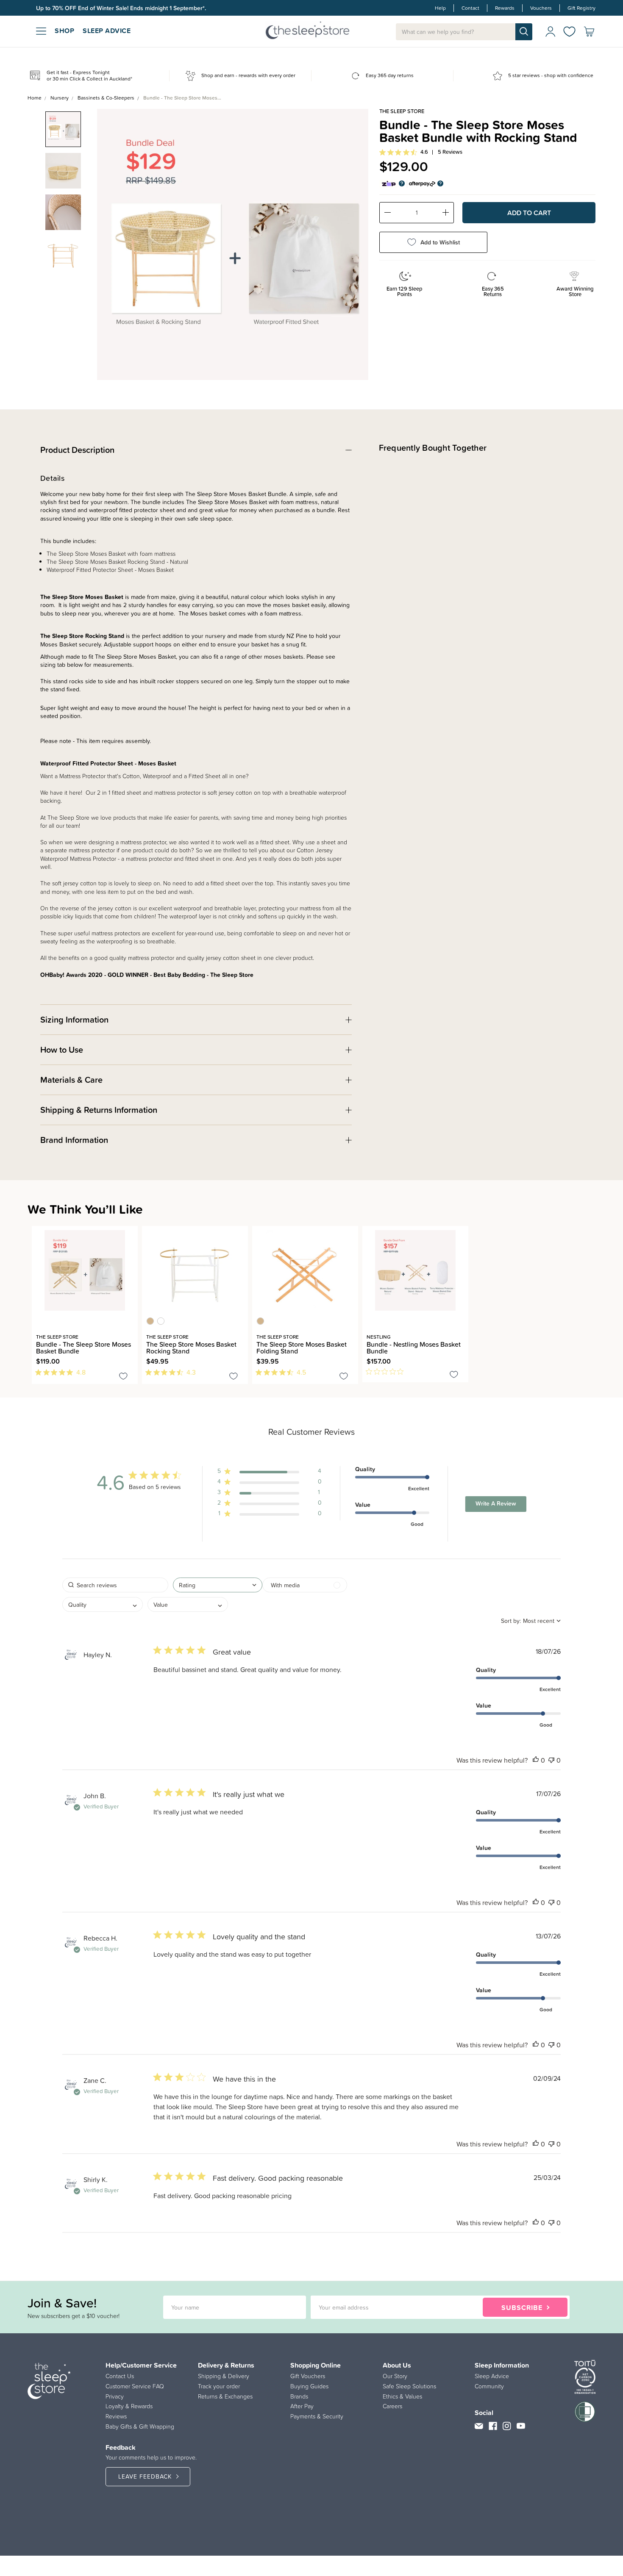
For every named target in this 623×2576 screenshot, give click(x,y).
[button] (270, 1473)
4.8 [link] (81, 1372)
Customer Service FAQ (135, 2386)
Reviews (116, 2416)
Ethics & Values (402, 2396)
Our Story (395, 2376)
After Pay (302, 2406)
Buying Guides (309, 2386)
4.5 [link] (301, 1372)
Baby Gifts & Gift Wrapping (140, 2426)
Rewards (505, 8)
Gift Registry (581, 8)
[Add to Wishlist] (123, 1378)
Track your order (219, 2386)
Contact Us (120, 2376)
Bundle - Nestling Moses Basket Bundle (414, 1348)
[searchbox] (115, 1585)
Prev (109, 238)
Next (356, 238)
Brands (299, 2396)
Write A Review (496, 1503)
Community (489, 2386)
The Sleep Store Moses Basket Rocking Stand (191, 1348)
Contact (470, 8)
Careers (392, 2406)
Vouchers (541, 8)
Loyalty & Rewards (129, 2406)
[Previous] (34, 1389)
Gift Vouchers (308, 2376)
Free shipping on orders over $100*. (84, 8)
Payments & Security (317, 2416)
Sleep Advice (492, 2376)
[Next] (39, 1389)
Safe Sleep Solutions (409, 2386)
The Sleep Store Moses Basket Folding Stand (302, 1348)
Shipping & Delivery (224, 2376)
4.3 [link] (191, 1372)
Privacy (115, 2396)
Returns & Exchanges (225, 2396)
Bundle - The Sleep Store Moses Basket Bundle (83, 1348)
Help (440, 8)
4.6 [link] (424, 152)
